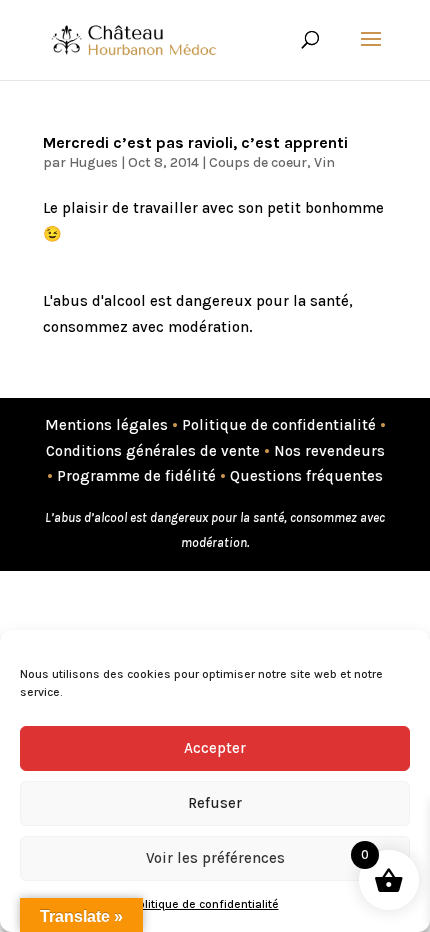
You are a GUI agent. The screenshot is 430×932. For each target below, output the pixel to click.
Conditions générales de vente (153, 451)
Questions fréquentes (306, 476)
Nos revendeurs (329, 451)
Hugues (93, 162)
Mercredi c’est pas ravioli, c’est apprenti (195, 142)
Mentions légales (106, 425)
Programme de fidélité (136, 476)
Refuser (215, 803)
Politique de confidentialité (205, 904)
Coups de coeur (258, 162)
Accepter (215, 748)
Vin (324, 162)
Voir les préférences (215, 858)
